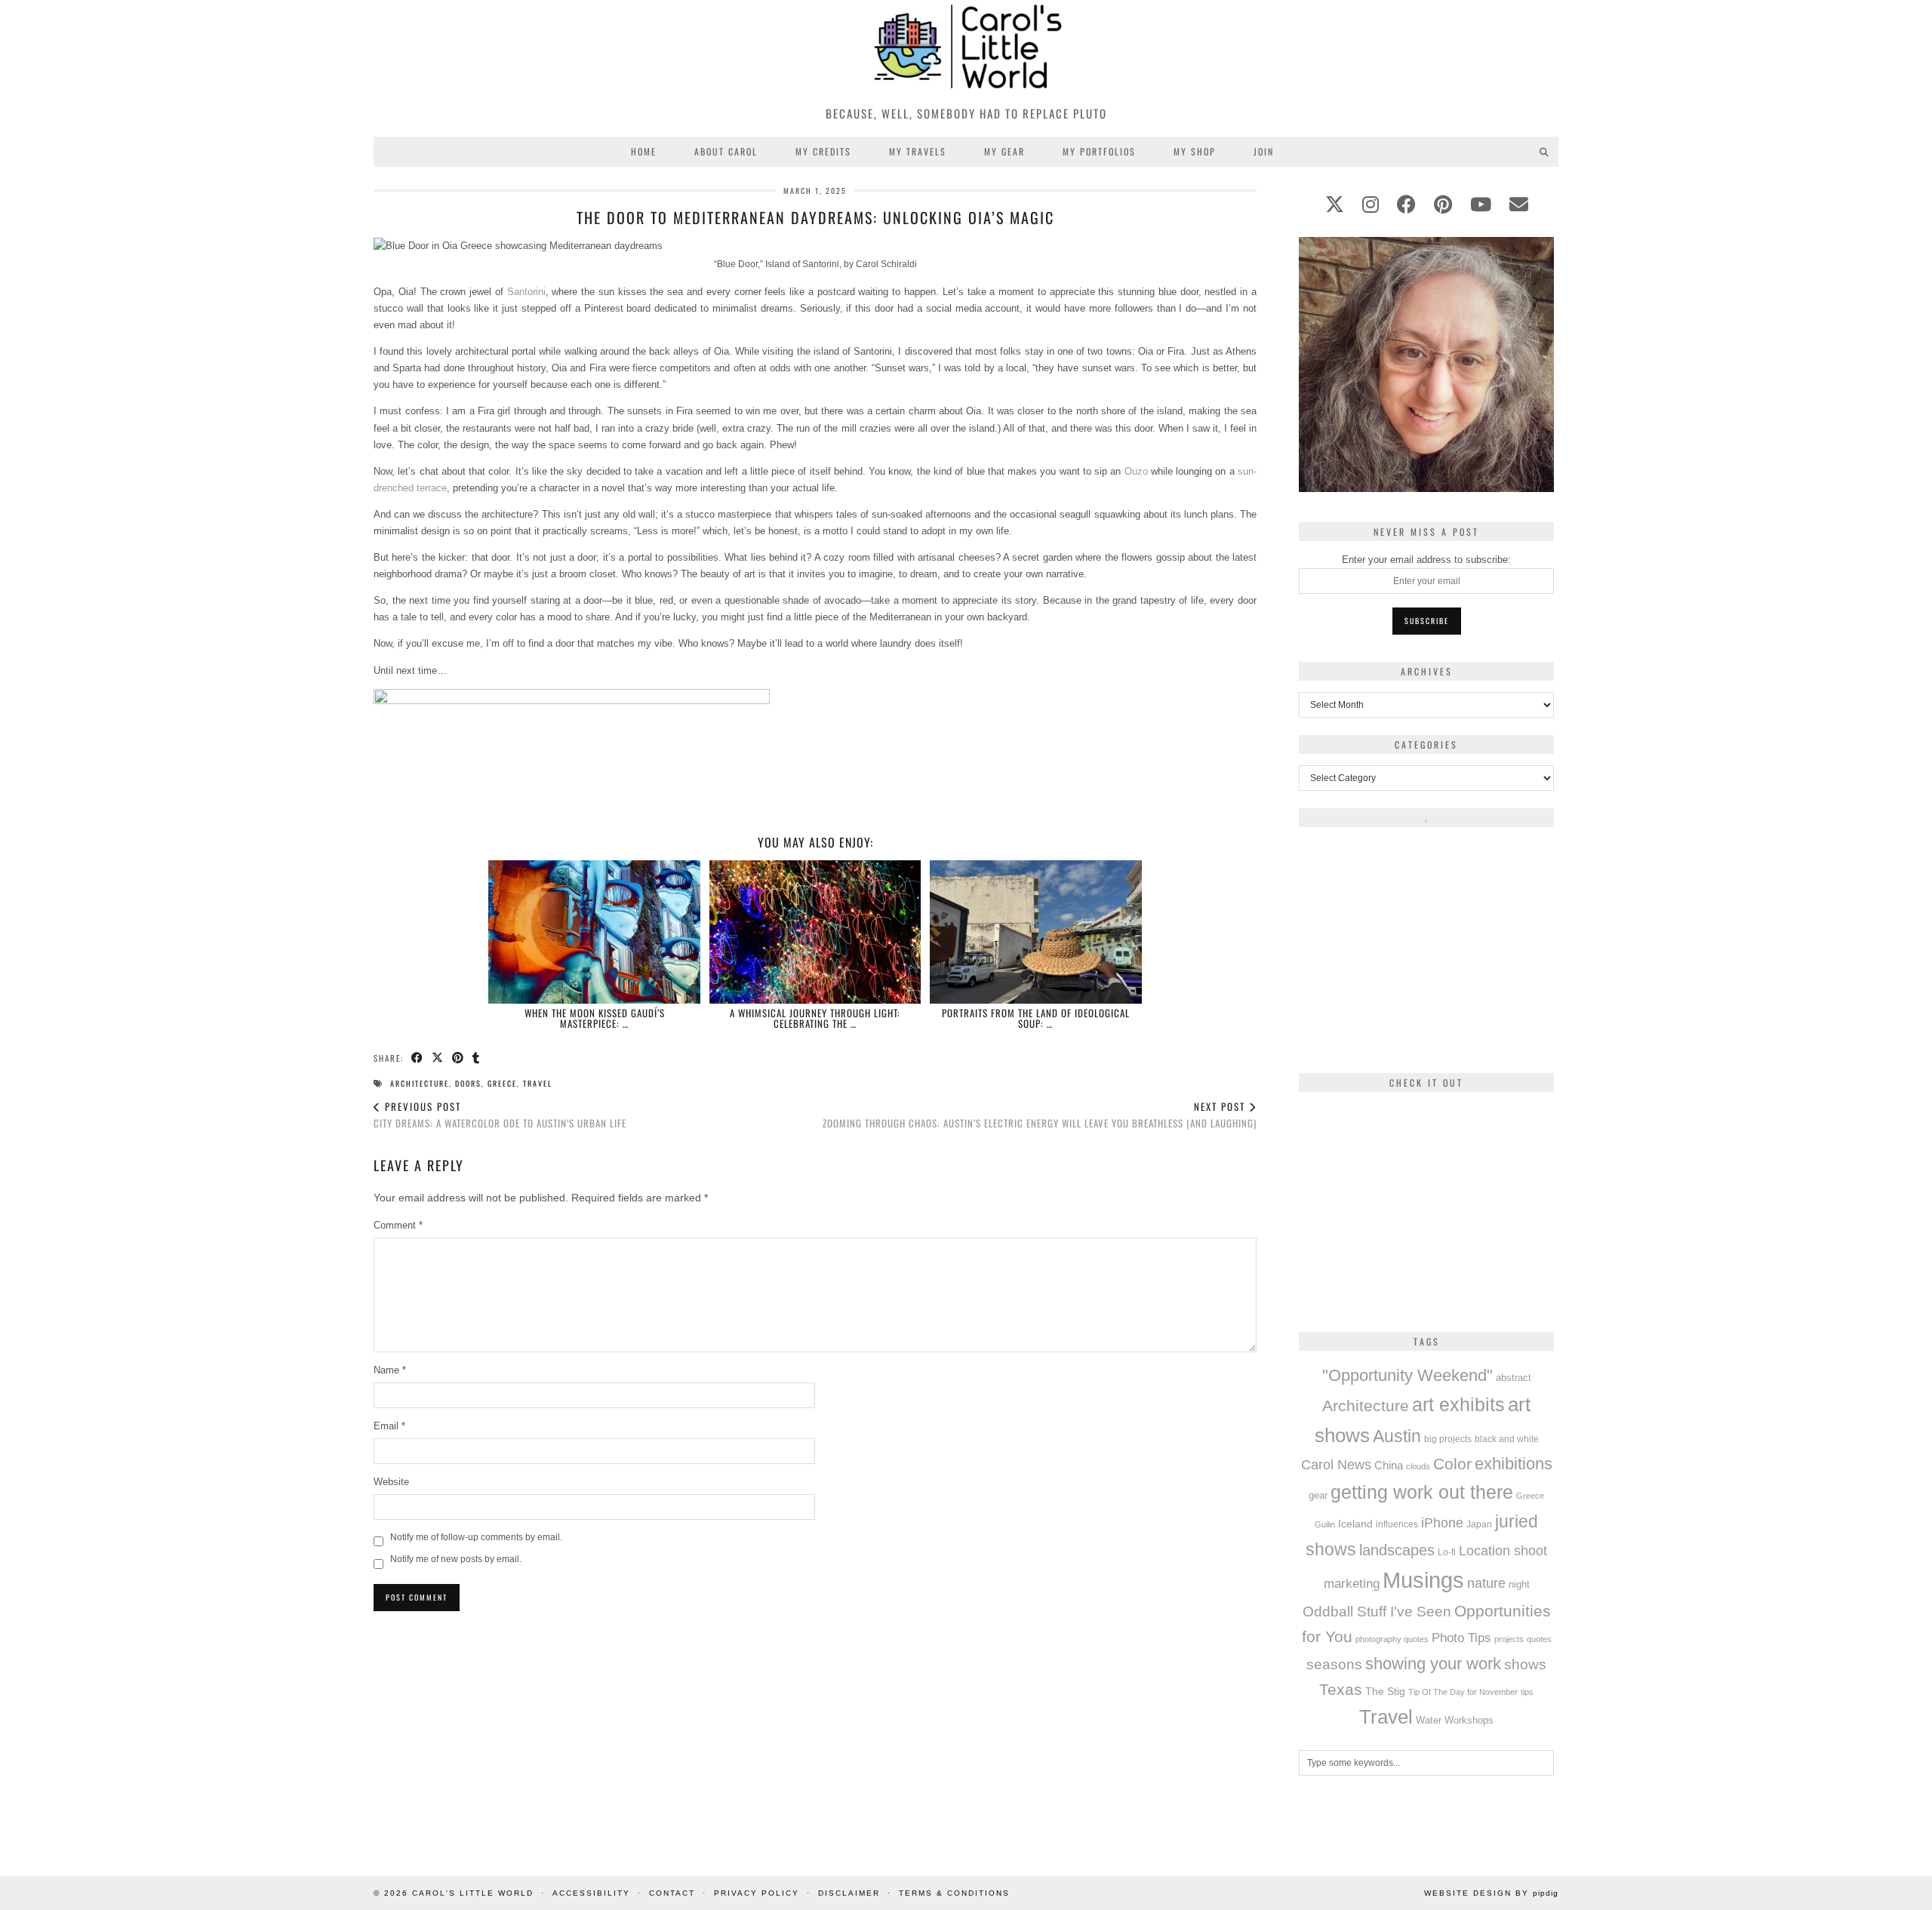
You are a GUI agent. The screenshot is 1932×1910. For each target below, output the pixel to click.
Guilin (1325, 1524)
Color (1452, 1464)
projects (1509, 1639)
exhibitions (1514, 1464)
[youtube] (1481, 205)
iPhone (1442, 1523)
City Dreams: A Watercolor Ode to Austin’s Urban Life (500, 1115)
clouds (1418, 1466)
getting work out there (1422, 1492)
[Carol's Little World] (966, 49)
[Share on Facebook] (418, 1058)
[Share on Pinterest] (458, 1058)
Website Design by (1491, 1893)
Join (1264, 151)
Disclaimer (849, 1893)
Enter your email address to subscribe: (1426, 560)
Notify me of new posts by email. (456, 1559)
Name (390, 1370)
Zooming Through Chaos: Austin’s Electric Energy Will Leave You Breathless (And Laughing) (1040, 1115)
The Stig (1385, 1692)
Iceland (1355, 1524)
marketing (1352, 1583)
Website (391, 1482)
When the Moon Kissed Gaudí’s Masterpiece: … (595, 1018)
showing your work (1433, 1664)
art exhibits (1458, 1404)
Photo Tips (1461, 1638)
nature (1486, 1583)
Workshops (1469, 1720)
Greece (502, 1083)
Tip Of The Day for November (1463, 1692)
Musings (1423, 1580)
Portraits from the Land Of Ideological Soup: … (1036, 1018)
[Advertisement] (815, 1727)
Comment (398, 1225)
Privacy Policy (757, 1893)
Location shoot (1503, 1551)
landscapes (1397, 1550)
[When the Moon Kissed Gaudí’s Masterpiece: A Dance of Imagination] (594, 932)
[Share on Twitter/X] (438, 1058)
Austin (1397, 1436)
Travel (538, 1083)
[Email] (1519, 205)
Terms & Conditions (954, 1893)
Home (644, 151)
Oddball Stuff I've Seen (1377, 1612)
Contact (672, 1893)
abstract (1514, 1378)
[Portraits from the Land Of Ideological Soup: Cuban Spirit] (1036, 932)
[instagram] (1371, 205)
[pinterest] (1443, 205)
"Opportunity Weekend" (1407, 1375)
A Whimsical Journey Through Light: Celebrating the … (815, 1018)
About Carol (726, 151)
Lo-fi (1447, 1552)
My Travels (918, 151)
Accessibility (591, 1893)
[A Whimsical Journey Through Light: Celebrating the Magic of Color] (815, 932)
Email (389, 1426)
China (1389, 1465)
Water (1429, 1721)
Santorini (526, 292)
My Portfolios (1099, 151)
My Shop (1195, 151)
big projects (1448, 1439)
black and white (1507, 1439)
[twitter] (1335, 205)
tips (1527, 1692)
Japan (1479, 1524)
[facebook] (1406, 205)
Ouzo (1136, 471)
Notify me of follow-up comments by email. (476, 1537)
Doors (468, 1083)
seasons (1334, 1664)
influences (1397, 1524)
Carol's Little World (473, 1893)
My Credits (823, 151)
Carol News (1336, 1465)
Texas (1341, 1689)
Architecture (420, 1083)
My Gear (1004, 151)
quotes (1539, 1639)
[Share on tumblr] (477, 1058)
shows (1525, 1664)
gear (1318, 1495)
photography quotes (1392, 1639)
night (1519, 1584)
